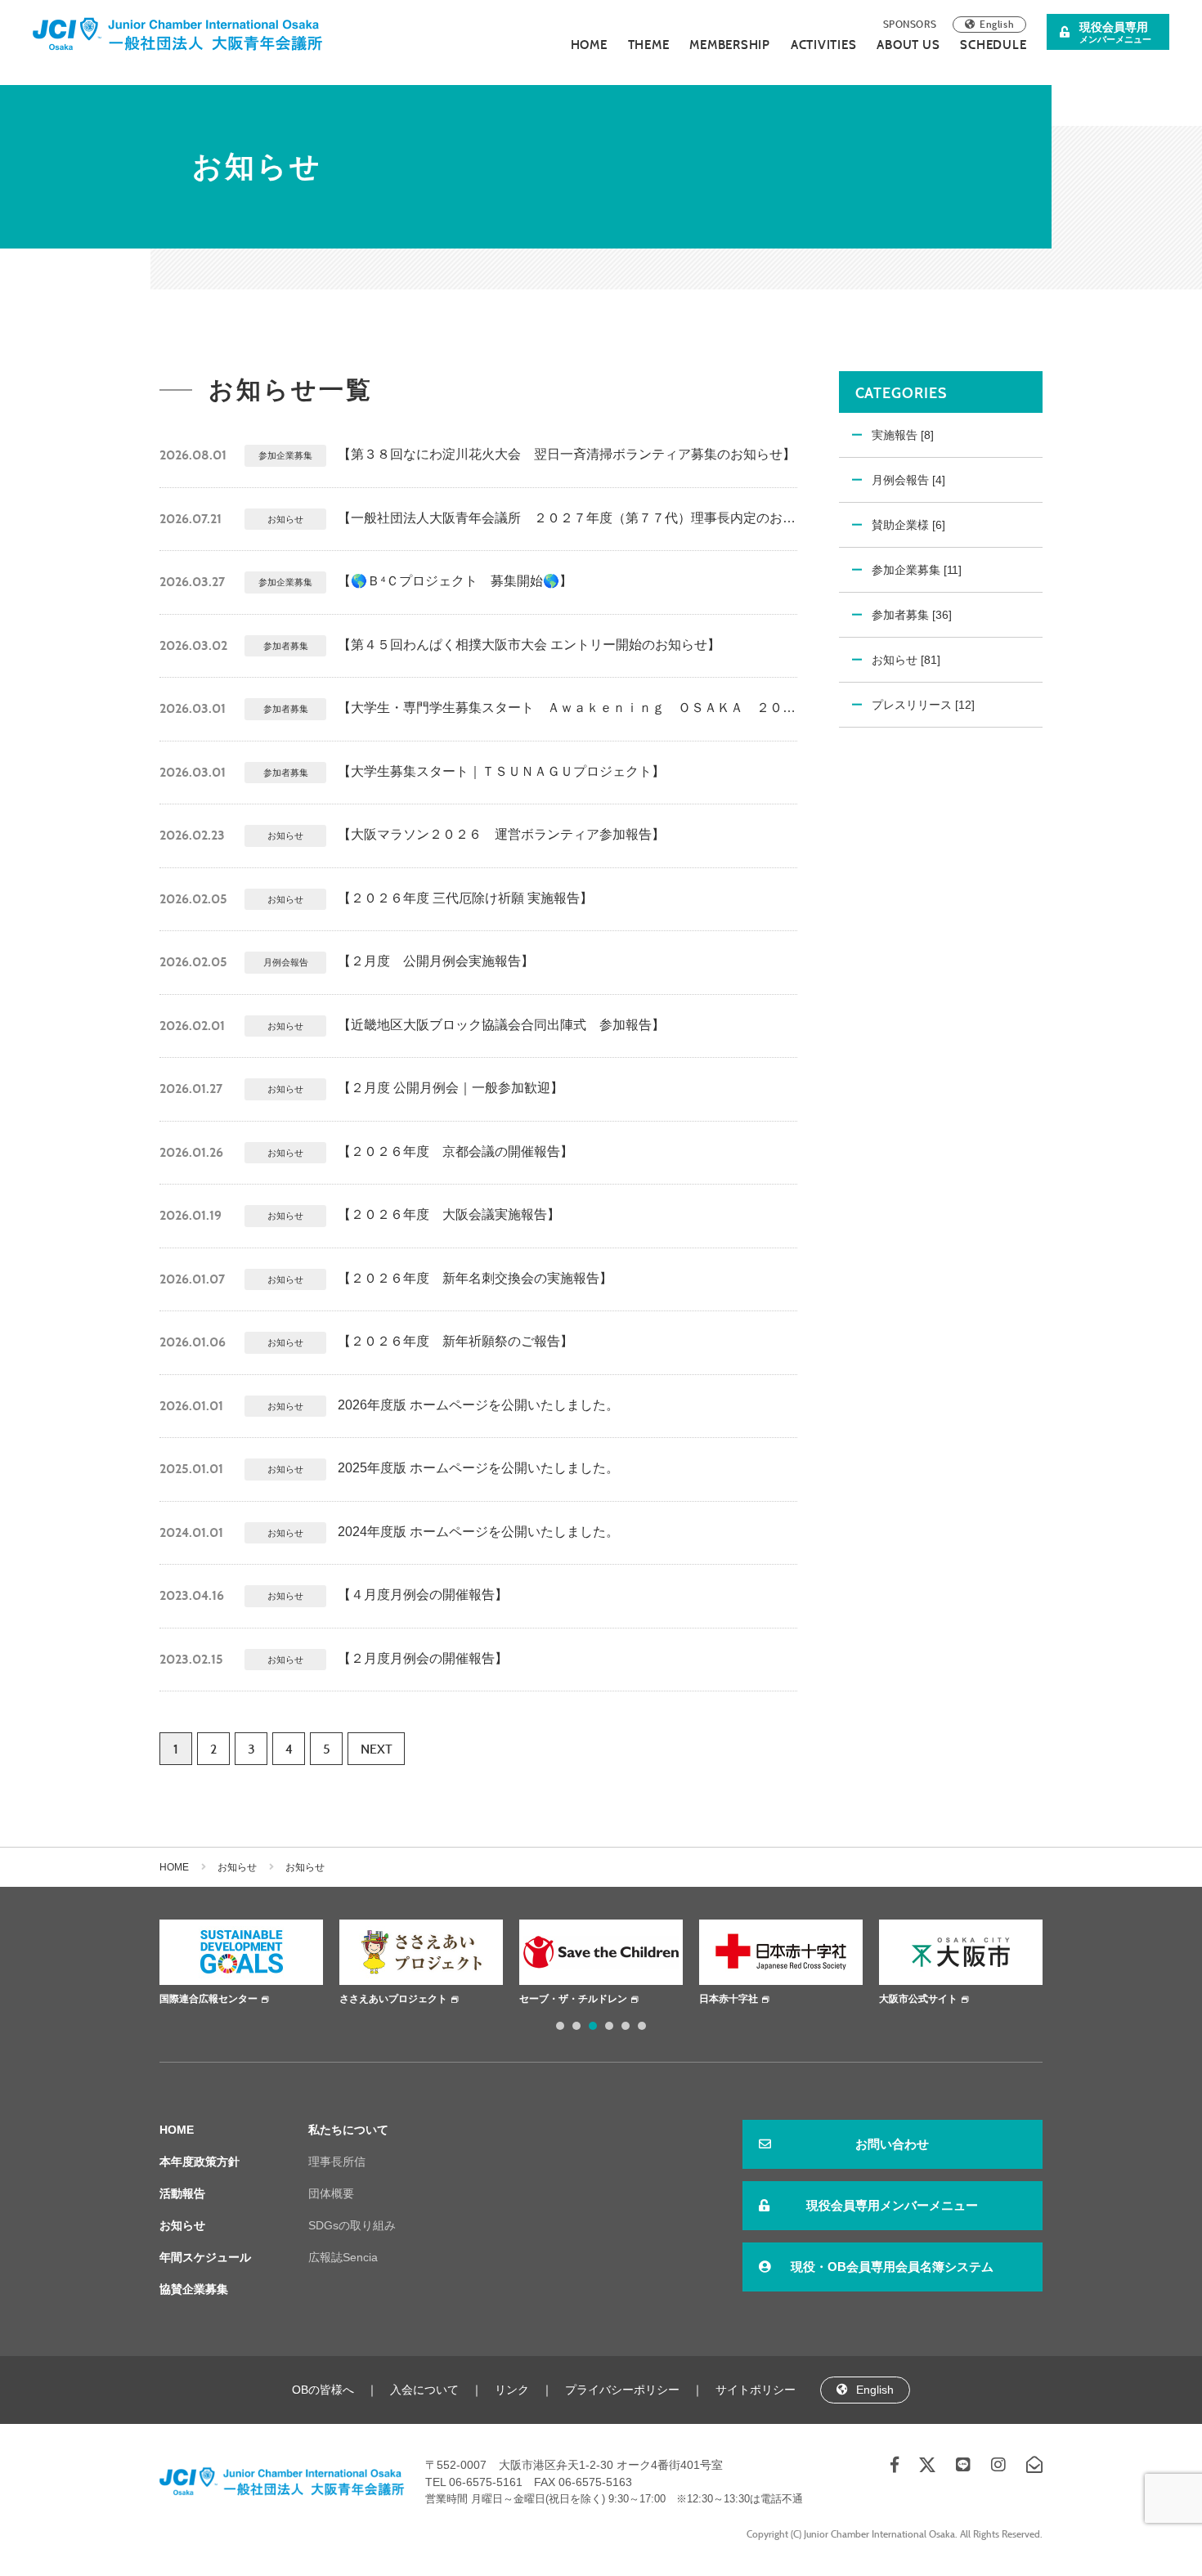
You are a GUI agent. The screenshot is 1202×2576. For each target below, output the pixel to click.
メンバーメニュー (1115, 32)
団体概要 (331, 2193)
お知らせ (237, 1867)
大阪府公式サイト (1006, 1999)
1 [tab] (560, 2026)
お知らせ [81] (906, 660)
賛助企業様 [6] (908, 525)
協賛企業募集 (194, 2289)
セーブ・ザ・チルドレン (481, 1999)
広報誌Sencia (343, 2257)
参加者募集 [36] (912, 615)
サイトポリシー (756, 2390)
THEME (649, 45)
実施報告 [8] (903, 435)
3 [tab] (593, 2026)
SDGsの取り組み (352, 2225)
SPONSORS (910, 24)
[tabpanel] (329, 1964)
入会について (424, 2390)
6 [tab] (642, 2026)
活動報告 (182, 2193)
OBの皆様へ (323, 2390)
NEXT (377, 1749)
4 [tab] (609, 2026)
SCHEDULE (993, 45)
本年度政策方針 (200, 2162)
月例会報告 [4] (908, 480)
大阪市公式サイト (826, 1999)
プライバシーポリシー (622, 2390)
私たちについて (348, 2130)
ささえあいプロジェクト (301, 1999)
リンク (512, 2390)
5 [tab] (626, 2026)
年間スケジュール (205, 2257)
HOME (589, 45)
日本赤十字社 (636, 1999)
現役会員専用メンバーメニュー (892, 2205)
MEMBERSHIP (730, 45)
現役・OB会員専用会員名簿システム (892, 2267)
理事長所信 (337, 2162)
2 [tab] (576, 2026)
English (997, 24)
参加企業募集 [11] (917, 570)
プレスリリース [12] (923, 705)
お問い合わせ (892, 2144)
